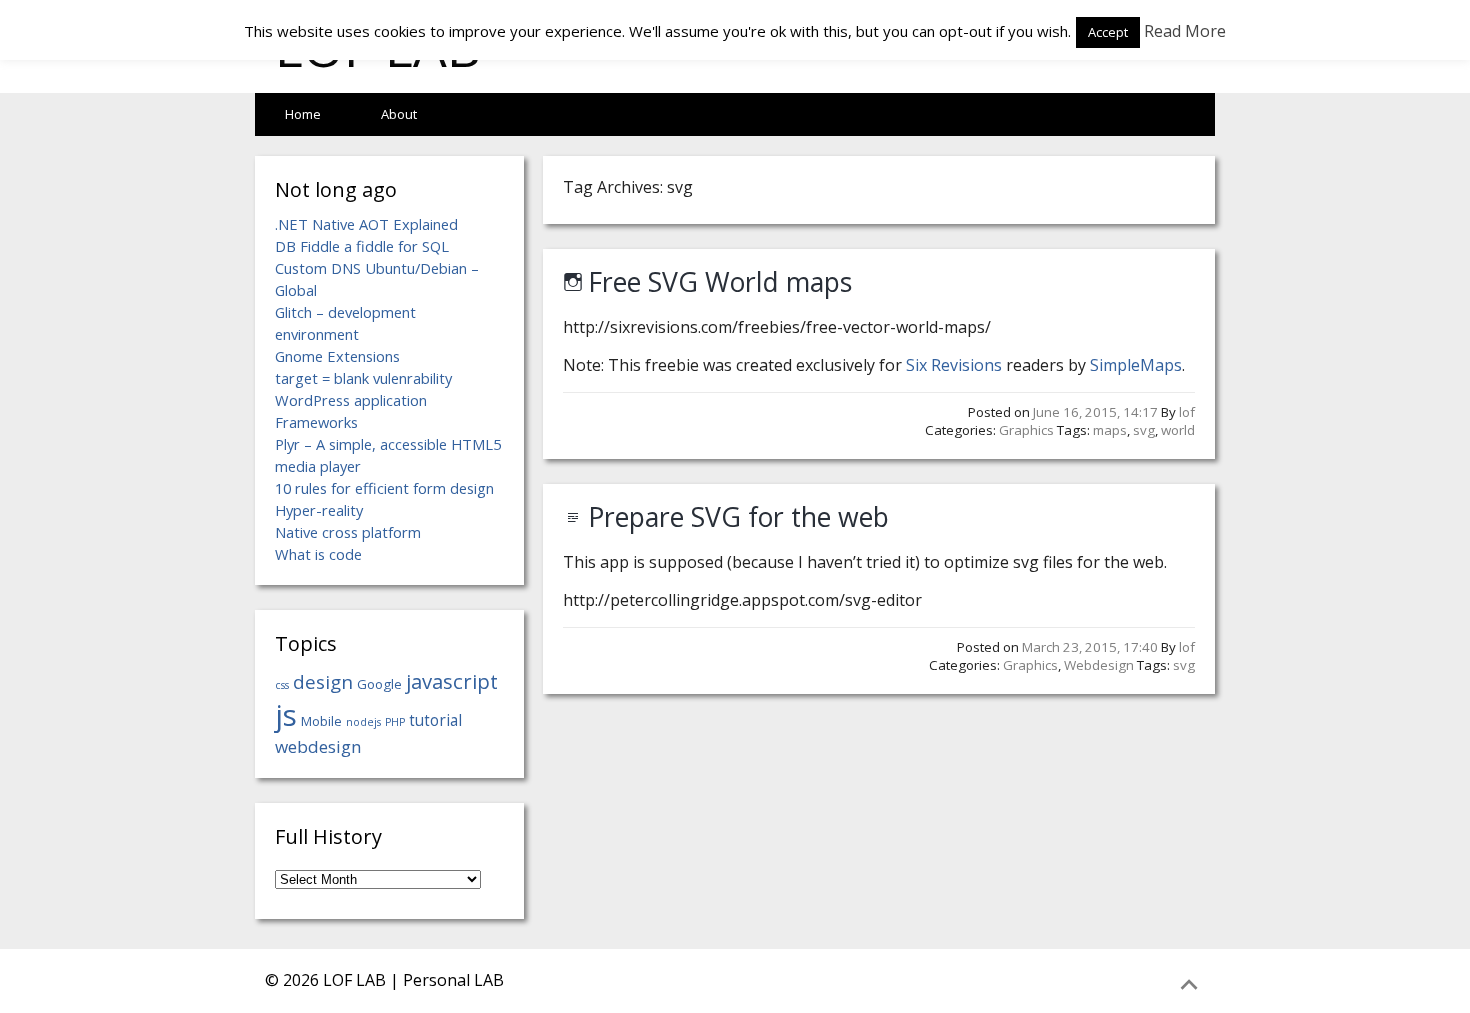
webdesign (318, 746)
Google (379, 684)
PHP (395, 722)
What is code (318, 554)
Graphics (1026, 430)
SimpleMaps (1136, 365)
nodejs (363, 722)
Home (303, 114)
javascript (452, 681)
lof (1187, 412)
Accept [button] (1108, 32)
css (282, 685)
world (1178, 430)
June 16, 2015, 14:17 (1095, 412)
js (286, 715)
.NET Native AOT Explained (366, 224)
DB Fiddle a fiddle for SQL (362, 246)
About (399, 114)
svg (1144, 430)
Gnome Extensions (337, 356)
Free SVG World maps (720, 282)
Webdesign (1099, 665)
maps (1110, 430)
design (323, 681)
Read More (1185, 31)
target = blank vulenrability (363, 378)
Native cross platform (348, 532)
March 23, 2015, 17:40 (1090, 647)
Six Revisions (954, 365)
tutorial (435, 720)
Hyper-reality (319, 510)
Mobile (321, 721)
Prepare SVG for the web (738, 517)
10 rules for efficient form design (384, 488)
